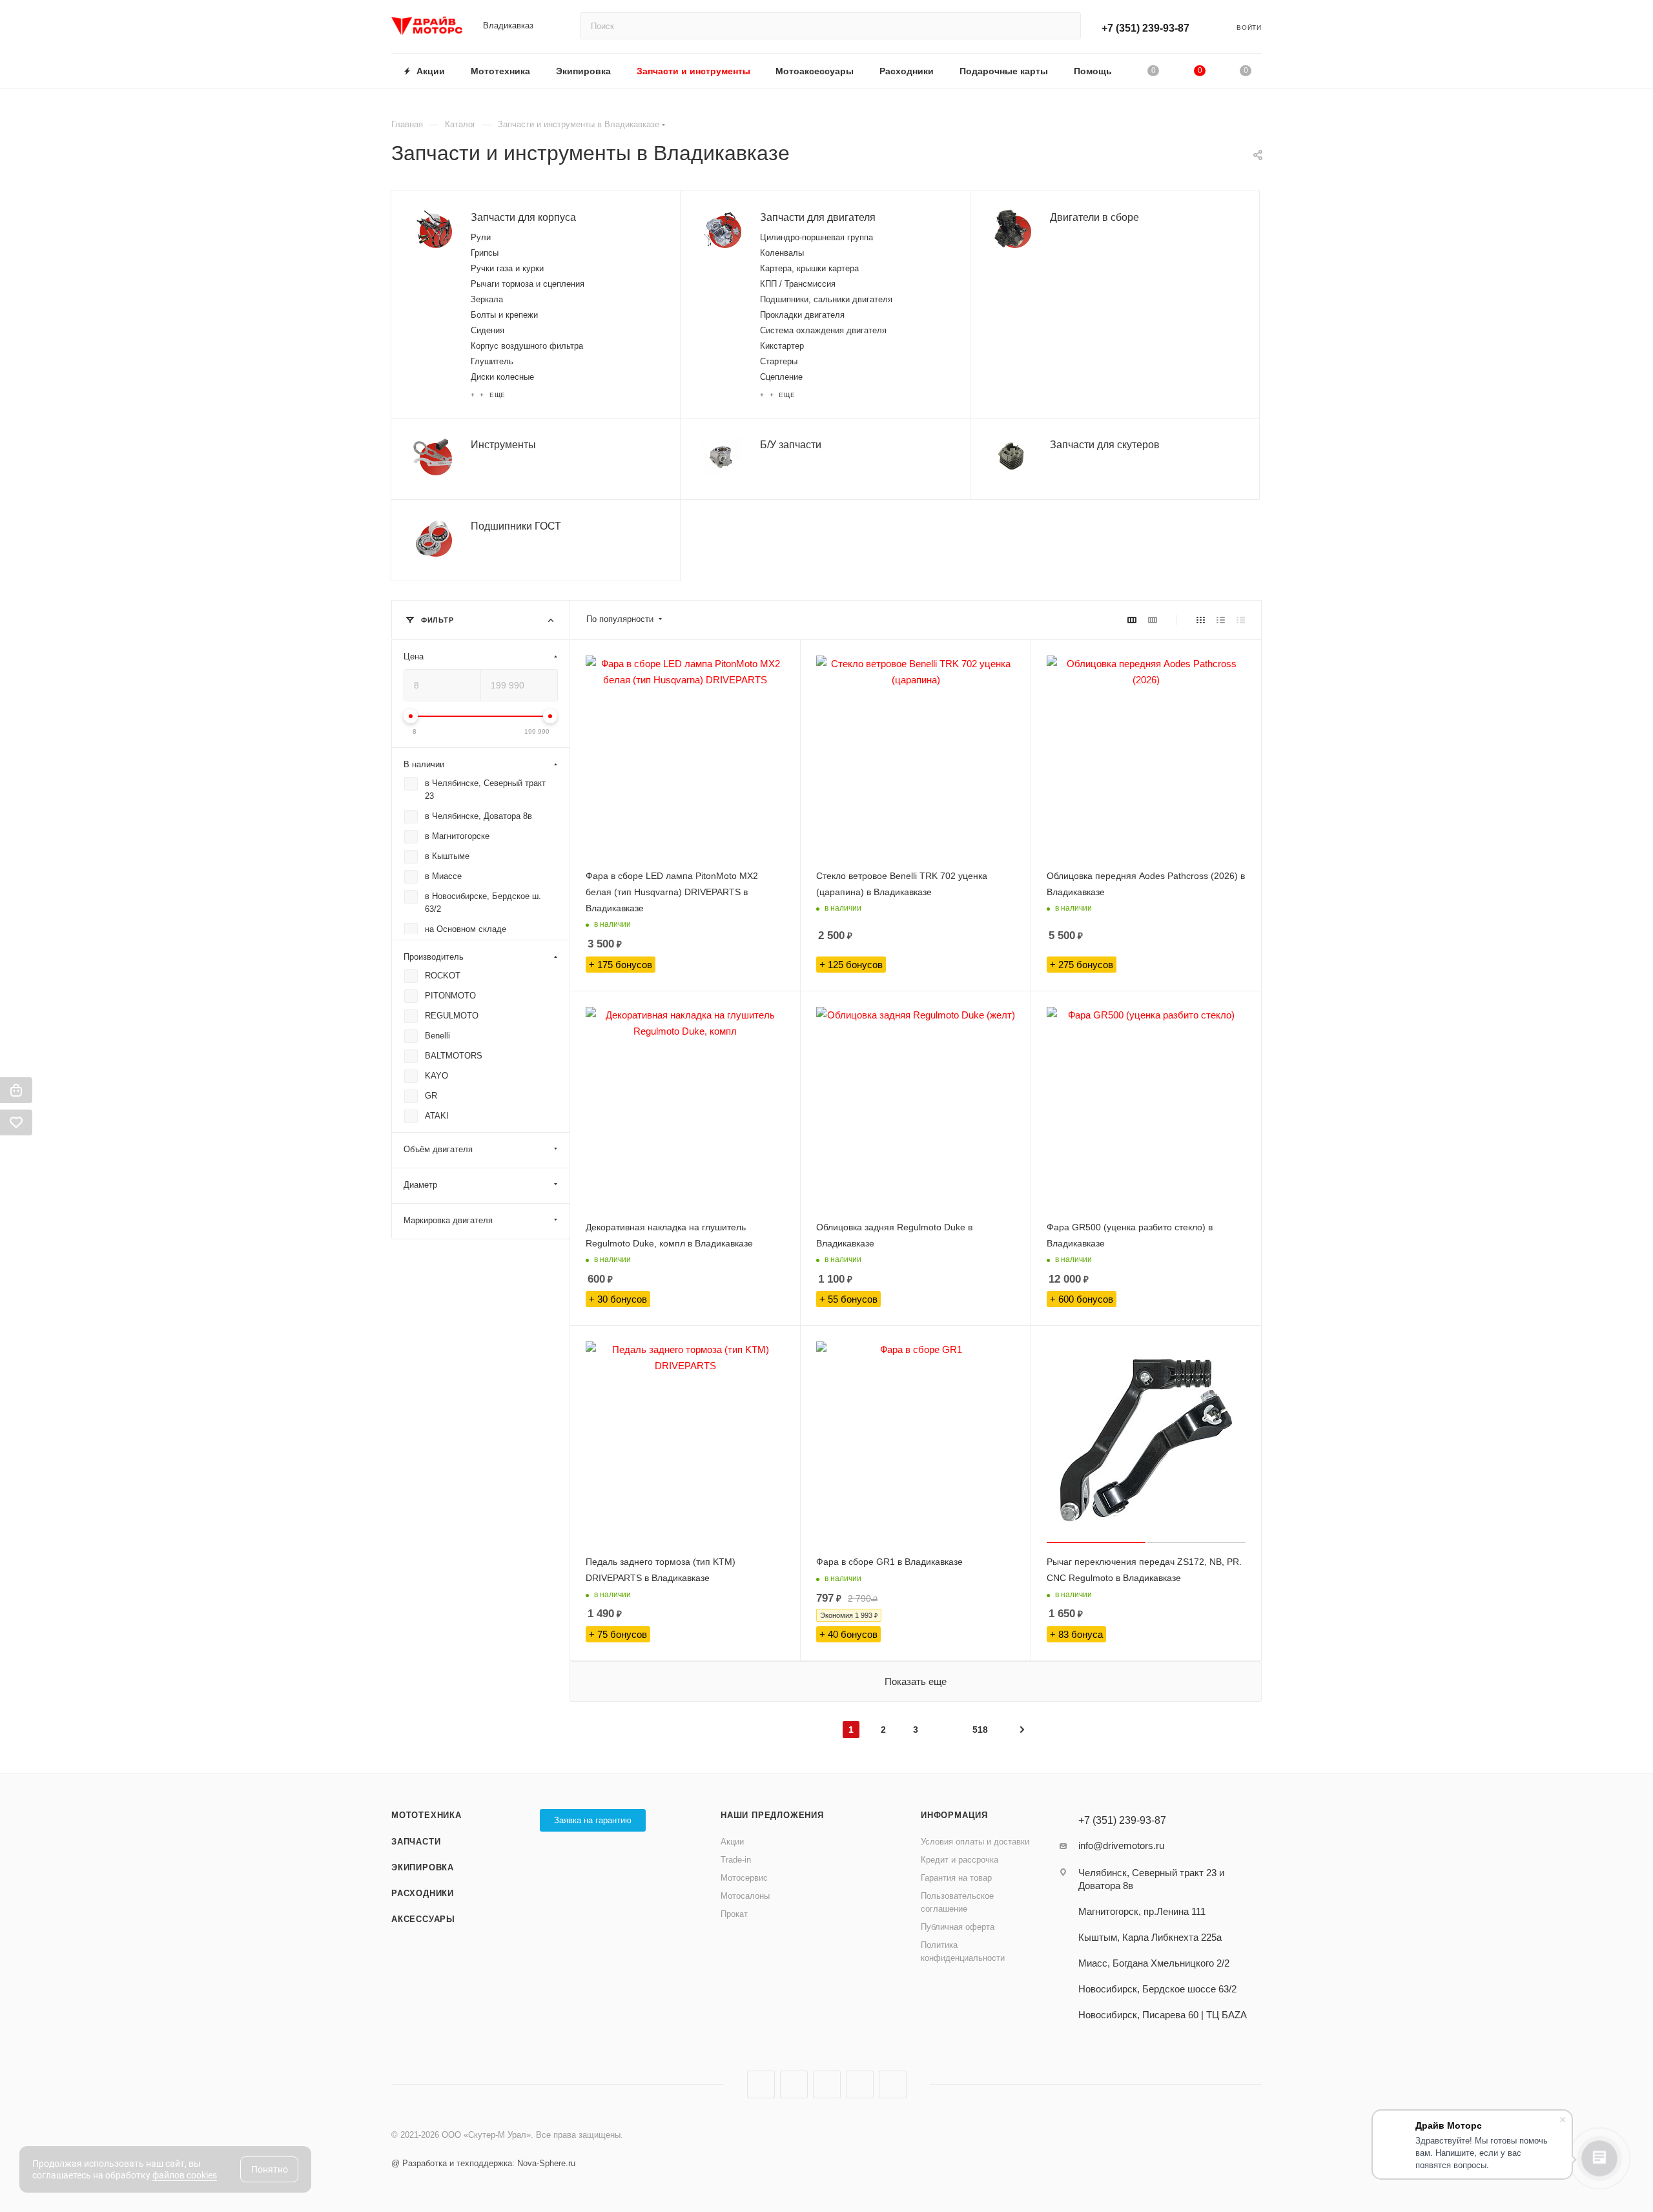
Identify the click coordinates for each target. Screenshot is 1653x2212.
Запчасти (416, 1842)
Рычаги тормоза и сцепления (528, 284)
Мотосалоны (745, 1896)
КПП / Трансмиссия (798, 284)
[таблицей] (1241, 620)
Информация (954, 1815)
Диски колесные (502, 377)
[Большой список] (1153, 620)
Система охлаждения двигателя (823, 330)
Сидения (488, 330)
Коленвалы (782, 253)
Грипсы (485, 253)
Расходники (423, 1893)
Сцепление (781, 377)
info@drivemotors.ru (1121, 1845)
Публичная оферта (958, 1927)
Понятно (270, 2169)
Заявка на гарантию (593, 1820)
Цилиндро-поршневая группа (816, 237)
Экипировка (423, 1867)
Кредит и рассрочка (960, 1860)
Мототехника (426, 1815)
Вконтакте (761, 2084)
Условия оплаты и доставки (975, 1842)
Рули (481, 237)
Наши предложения (772, 1815)
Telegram (794, 2084)
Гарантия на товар (956, 1878)
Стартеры (779, 361)
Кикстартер (782, 346)
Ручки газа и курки (507, 268)
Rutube (827, 2084)
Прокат (734, 1914)
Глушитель (492, 361)
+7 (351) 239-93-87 (1145, 28)
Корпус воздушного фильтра (527, 346)
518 (980, 1730)
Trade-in (736, 1860)
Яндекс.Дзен (860, 2084)
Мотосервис (744, 1878)
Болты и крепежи (504, 315)
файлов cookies (185, 2175)
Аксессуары (423, 1919)
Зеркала (487, 299)
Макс (893, 2084)
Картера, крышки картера (809, 268)
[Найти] (1065, 26)
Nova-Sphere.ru (546, 2163)
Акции (732, 1842)
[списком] (1221, 620)
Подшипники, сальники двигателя (826, 299)
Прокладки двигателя (802, 315)
